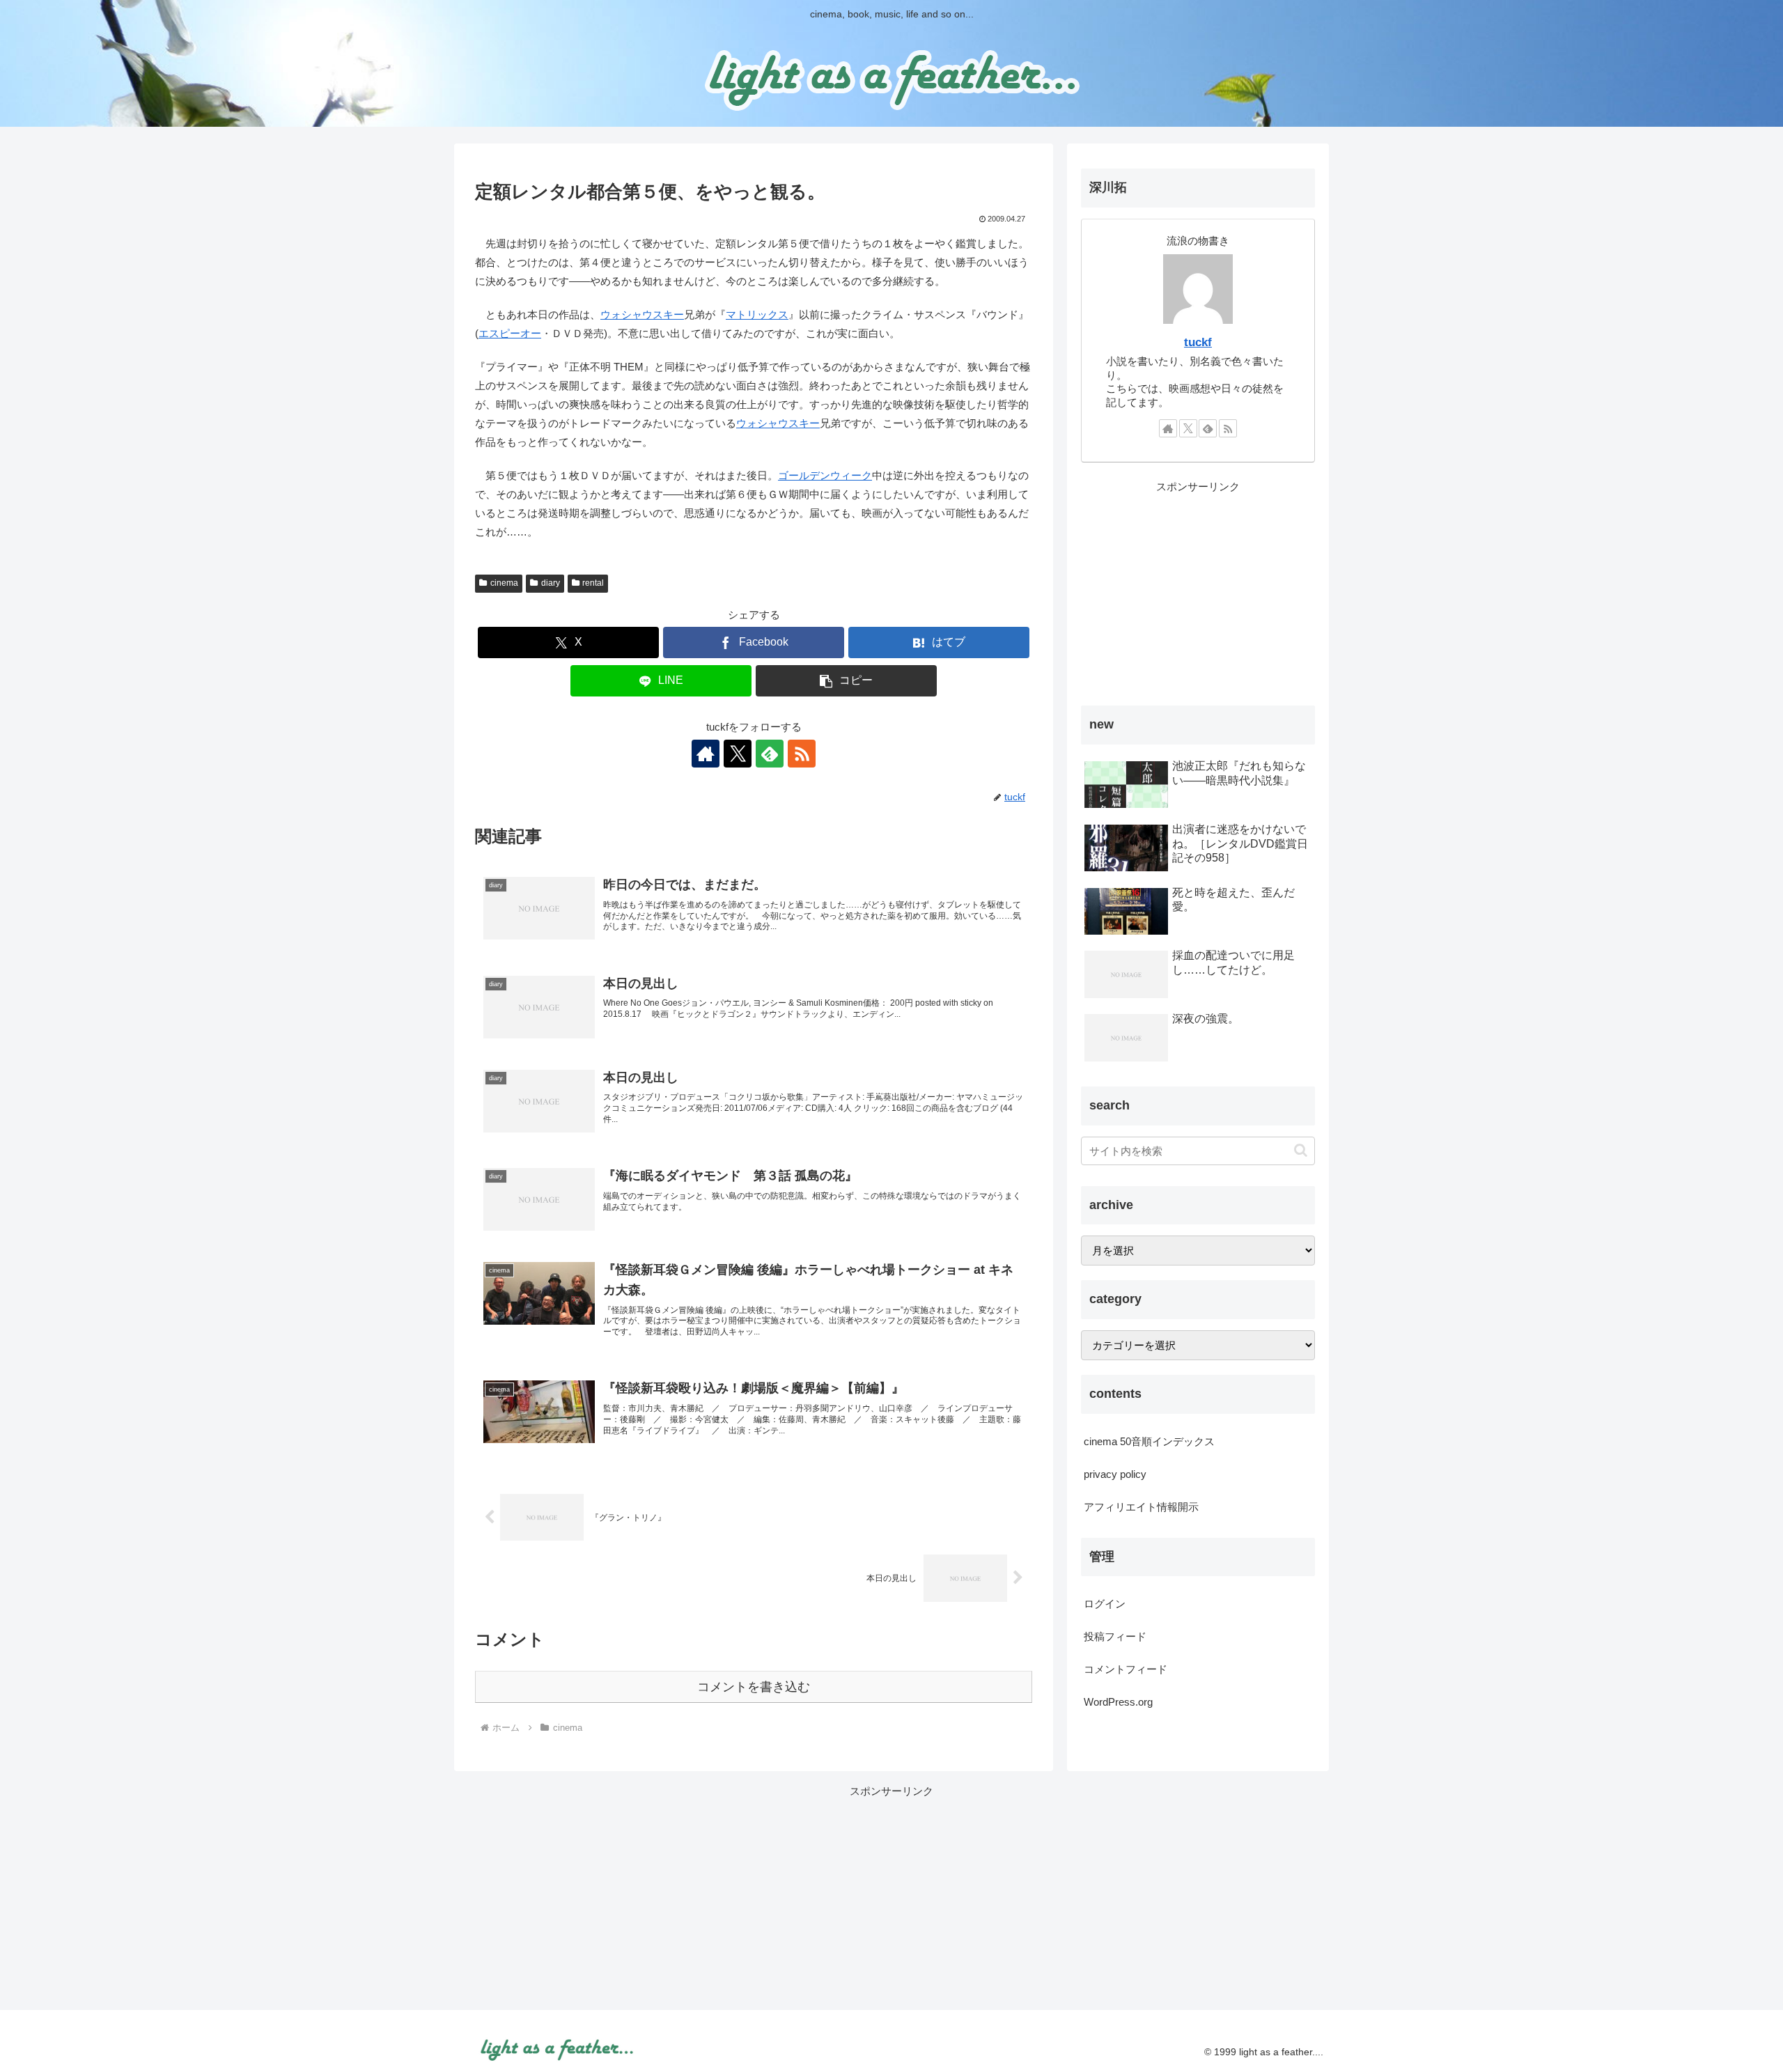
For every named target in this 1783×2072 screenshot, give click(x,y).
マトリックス (757, 314)
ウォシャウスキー (642, 314)
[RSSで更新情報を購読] (802, 754)
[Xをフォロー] (738, 754)
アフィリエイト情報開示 (1141, 1507)
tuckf (1198, 342)
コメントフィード (1126, 1669)
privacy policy (1115, 1474)
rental (593, 583)
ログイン (1105, 1604)
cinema (504, 583)
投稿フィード (1115, 1636)
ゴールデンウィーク (825, 475)
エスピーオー (510, 333)
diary (551, 583)
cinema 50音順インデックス (1149, 1441)
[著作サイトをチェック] (706, 754)
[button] (846, 681)
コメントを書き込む (754, 1687)
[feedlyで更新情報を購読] (770, 754)
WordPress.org (1118, 1702)
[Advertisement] (1198, 593)
